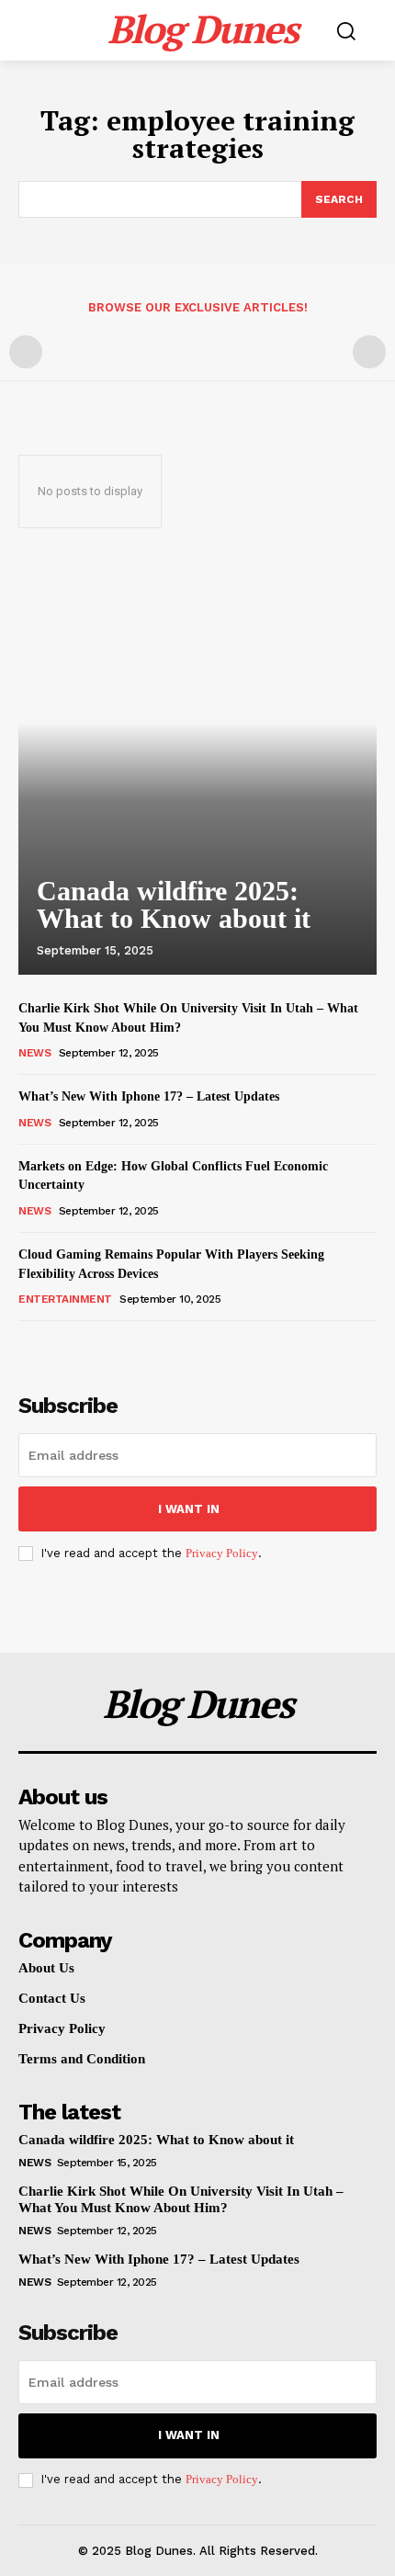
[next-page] (59, 1346)
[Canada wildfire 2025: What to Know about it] (197, 768)
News (34, 1053)
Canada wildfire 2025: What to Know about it (174, 904)
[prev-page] (26, 352)
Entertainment (65, 1299)
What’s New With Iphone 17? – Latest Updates (149, 1096)
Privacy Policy (222, 1553)
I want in (189, 1509)
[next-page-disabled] (369, 352)
